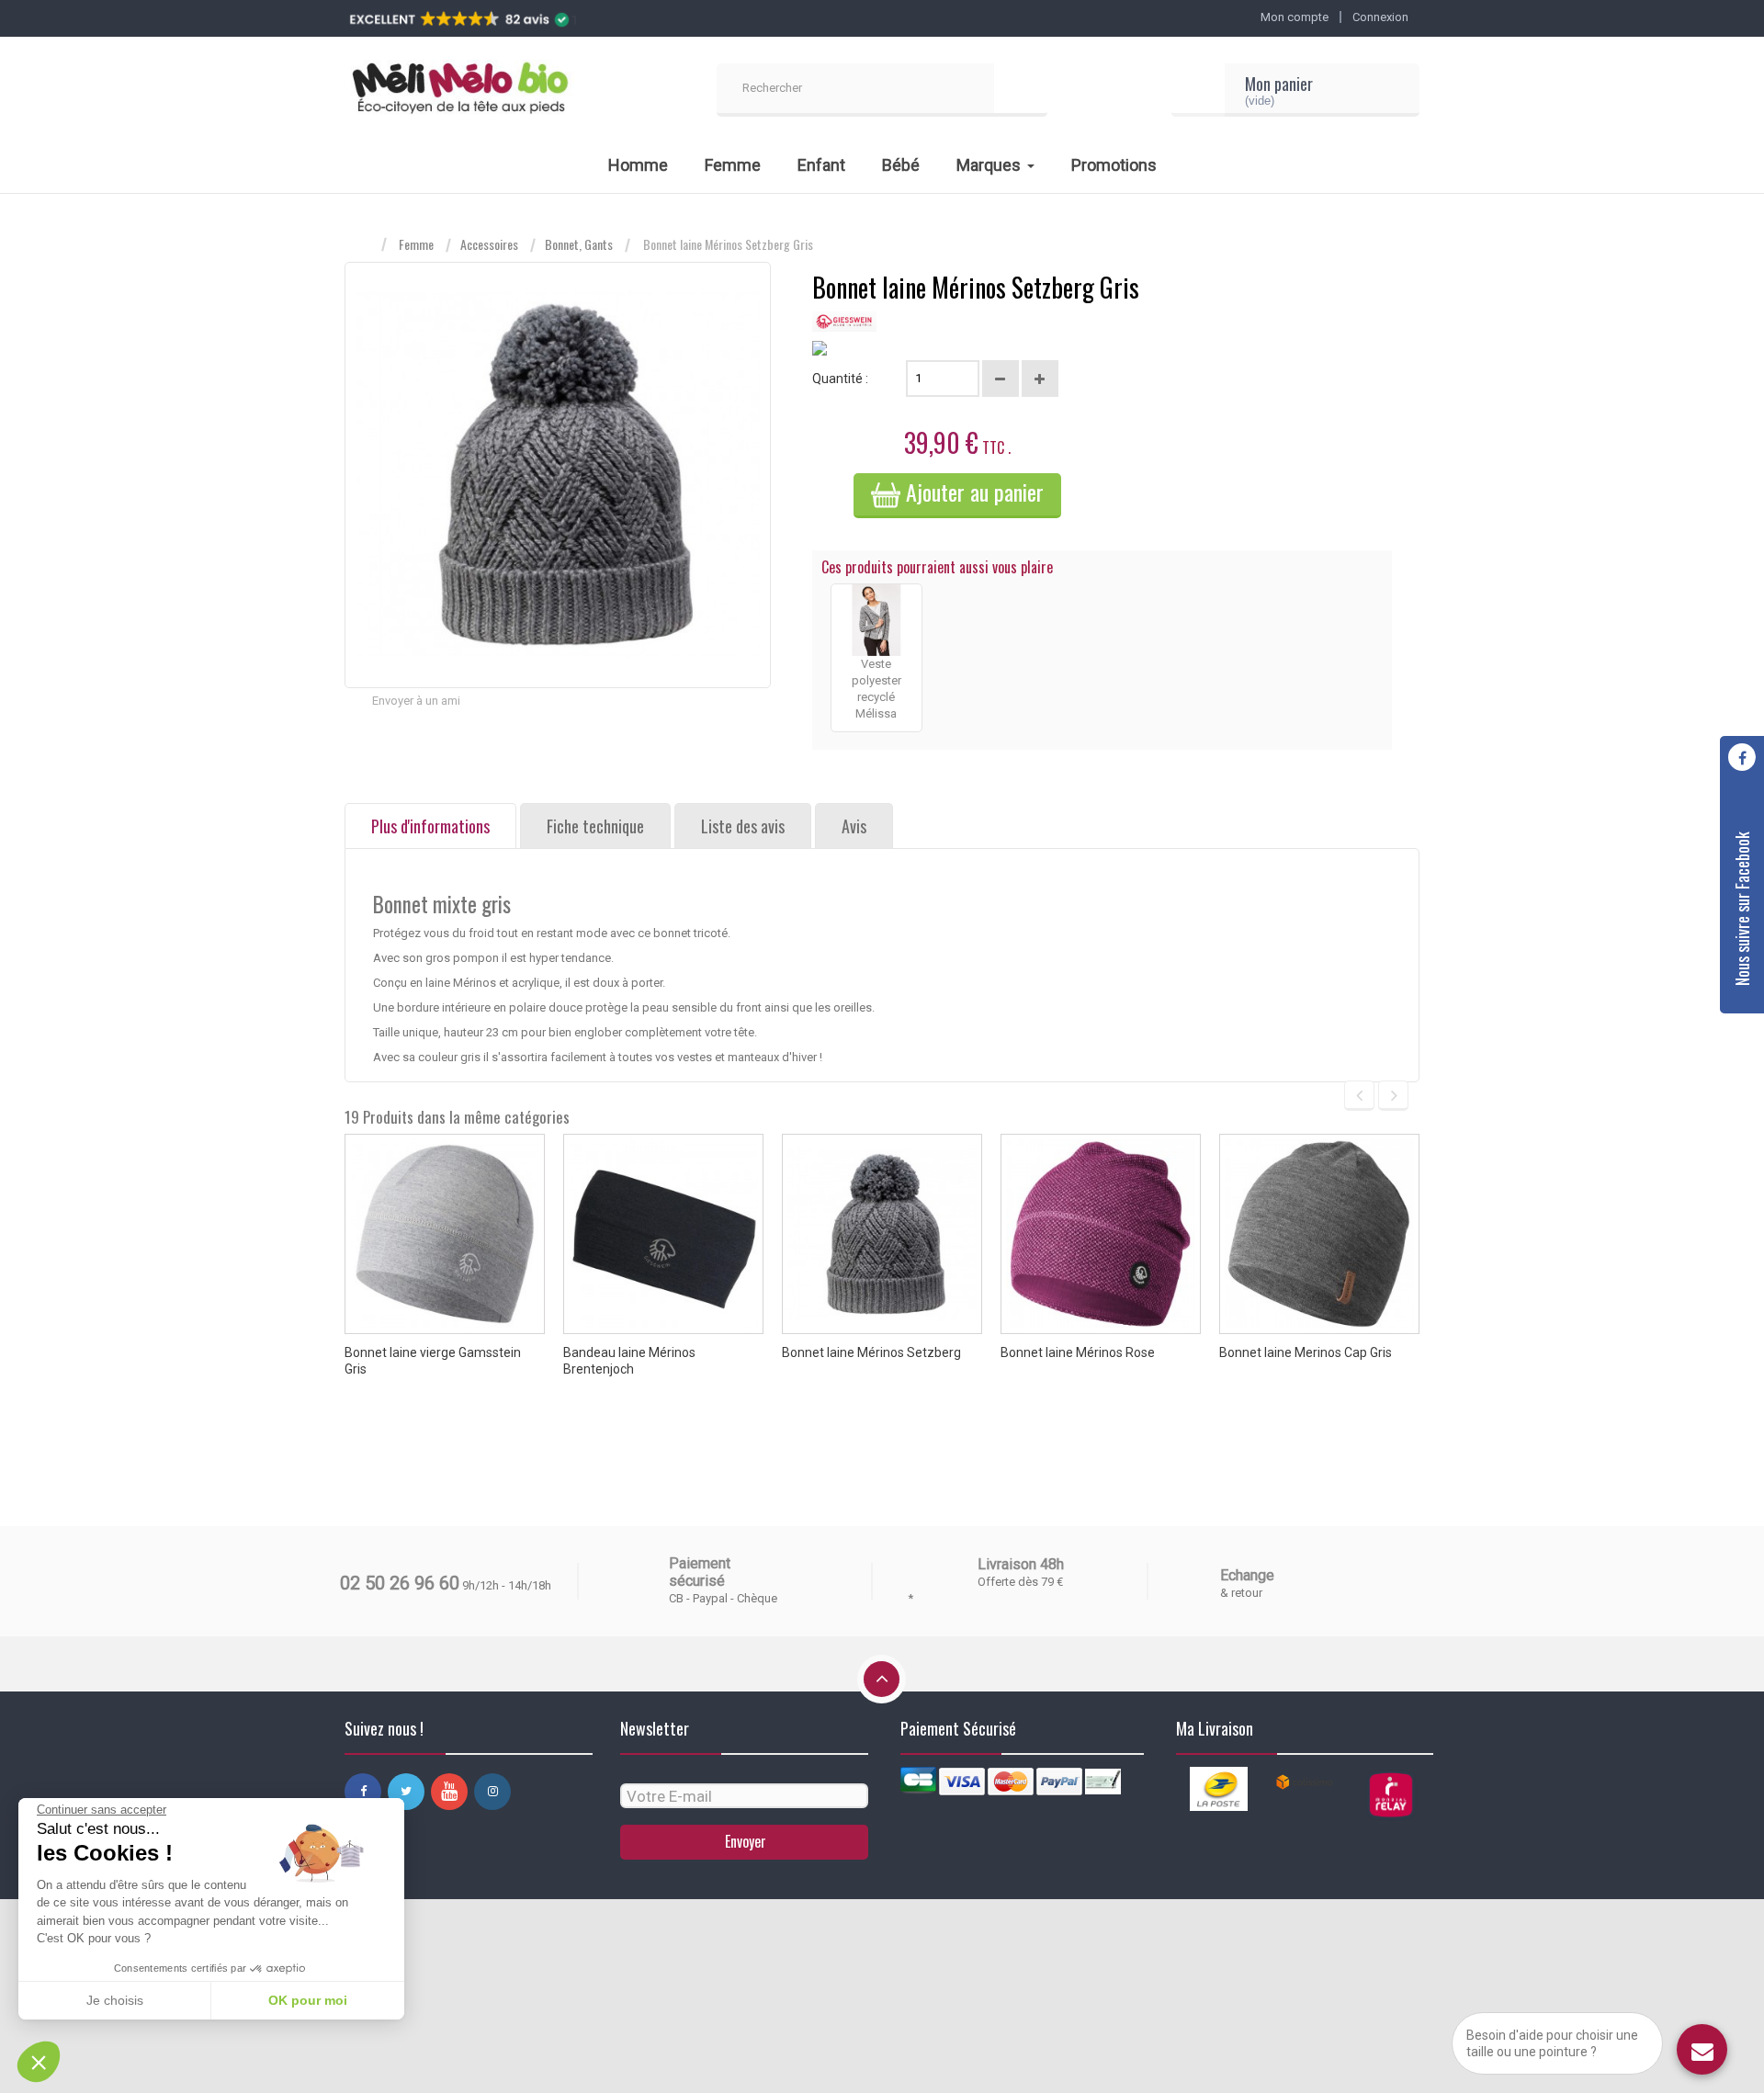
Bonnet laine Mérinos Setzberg (871, 1352)
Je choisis (115, 2000)
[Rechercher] (1021, 90)
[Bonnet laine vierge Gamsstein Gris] (445, 1234)
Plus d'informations (430, 826)
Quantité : (840, 379)
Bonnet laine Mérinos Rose (1078, 1352)
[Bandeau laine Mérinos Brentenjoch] (663, 1234)
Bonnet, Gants (579, 244)
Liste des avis (743, 826)
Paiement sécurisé (700, 1572)
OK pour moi (308, 2000)
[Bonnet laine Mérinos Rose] (1101, 1234)
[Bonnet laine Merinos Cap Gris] (1319, 1234)
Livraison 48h (1021, 1564)
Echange (1247, 1575)
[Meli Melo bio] (459, 90)
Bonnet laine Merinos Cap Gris (1306, 1352)
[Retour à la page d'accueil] (363, 245)
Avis (854, 826)
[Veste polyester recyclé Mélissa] (876, 620)
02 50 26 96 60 (400, 1583)
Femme (416, 244)
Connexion (1380, 17)
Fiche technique (595, 826)
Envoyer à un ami (416, 701)
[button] (39, 2062)
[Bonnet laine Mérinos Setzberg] (882, 1234)
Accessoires (489, 244)
